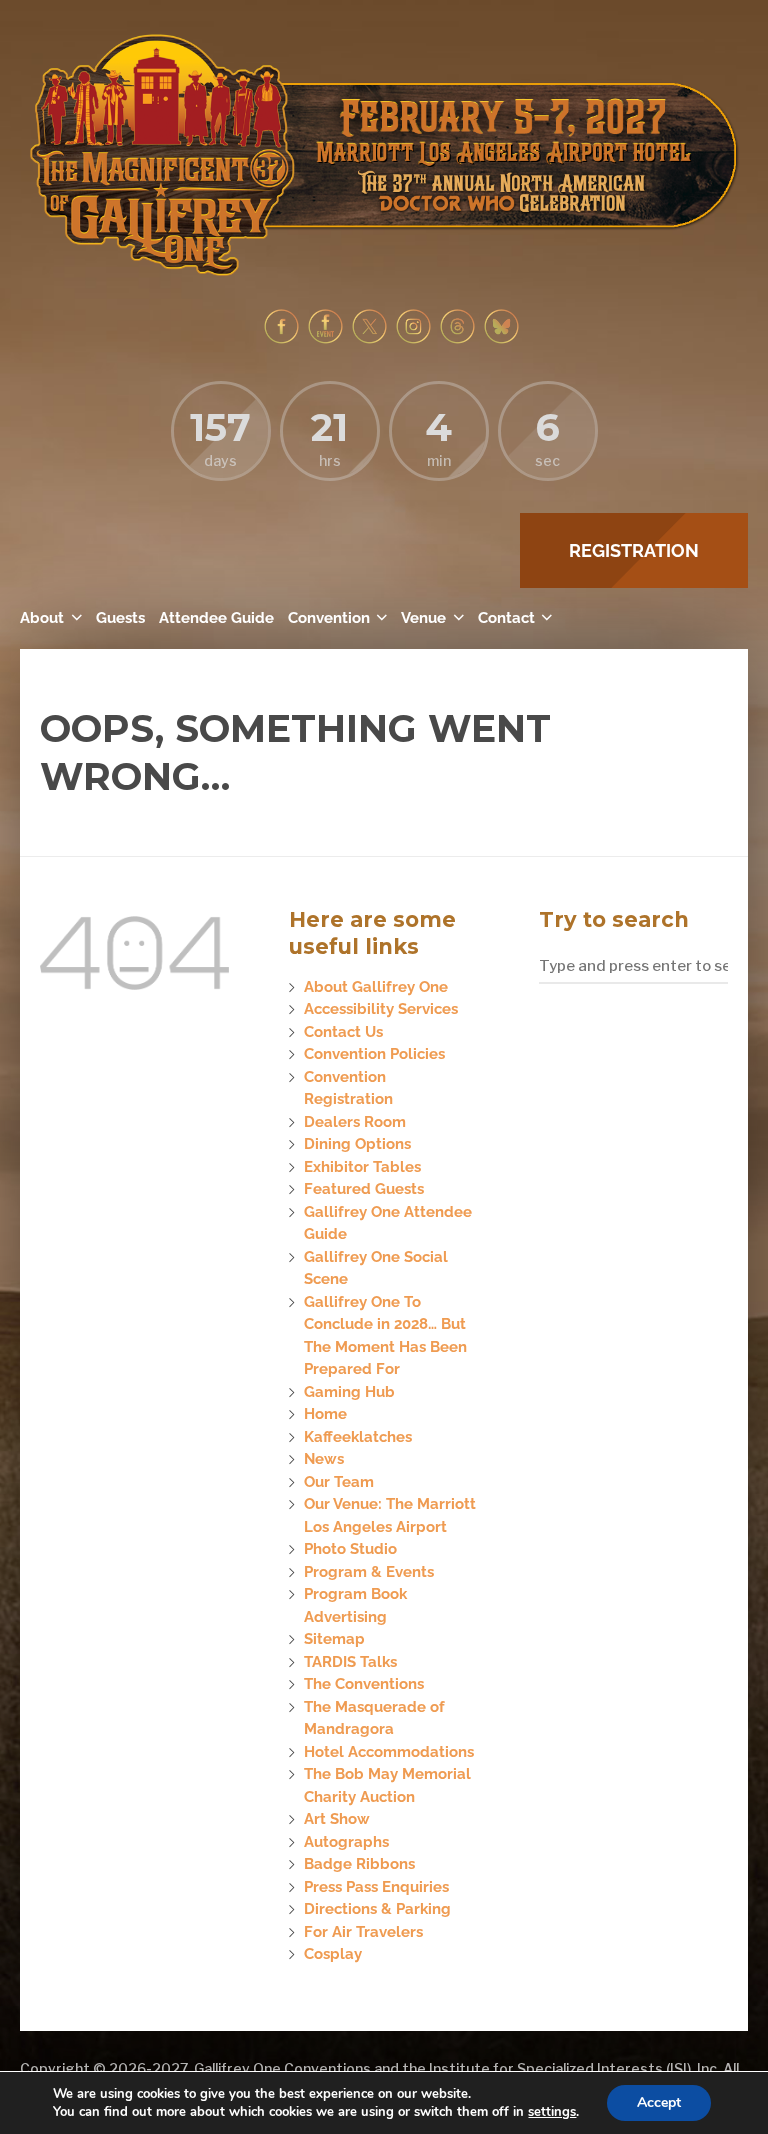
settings (552, 2112)
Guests (120, 618)
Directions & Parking (377, 1909)
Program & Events (369, 1572)
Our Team (339, 1482)
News (324, 1459)
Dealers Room (355, 1122)
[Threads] (457, 339)
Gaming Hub (349, 1392)
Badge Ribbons (359, 1864)
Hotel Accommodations (389, 1752)
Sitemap (334, 1639)
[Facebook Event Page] (325, 339)
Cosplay (333, 1954)
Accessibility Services (381, 1009)
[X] (369, 339)
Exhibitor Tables (362, 1167)
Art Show (337, 1819)
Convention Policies (374, 1054)
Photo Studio (350, 1549)
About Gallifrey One (376, 987)
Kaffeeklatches (358, 1437)
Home (325, 1414)
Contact (506, 618)
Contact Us (343, 1032)
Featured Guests (364, 1189)
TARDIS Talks (350, 1662)
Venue (423, 618)
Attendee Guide (216, 618)
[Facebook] (281, 339)
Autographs (346, 1842)
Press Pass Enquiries (376, 1887)
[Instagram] (413, 339)
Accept (659, 2102)
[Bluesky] (501, 339)
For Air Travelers (363, 1932)
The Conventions (364, 1684)
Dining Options (357, 1144)
